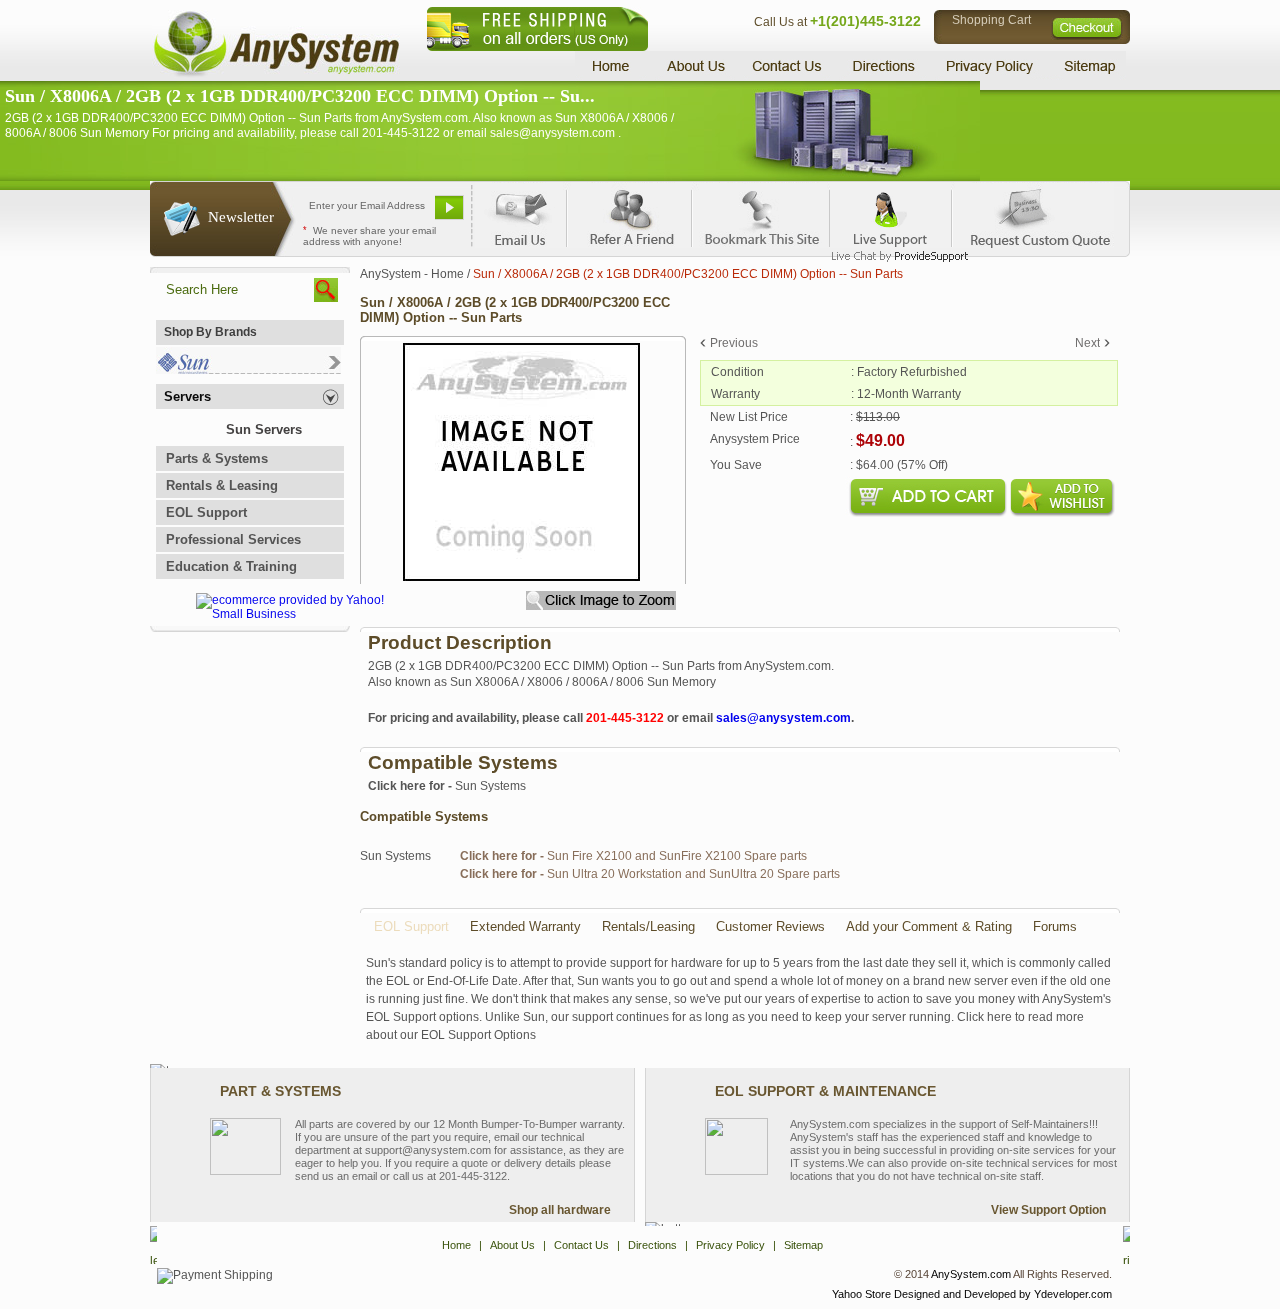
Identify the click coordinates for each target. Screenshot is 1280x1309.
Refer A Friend (628, 215)
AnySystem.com (971, 1274)
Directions (884, 65)
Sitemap (1088, 65)
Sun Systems (447, 786)
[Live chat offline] (891, 215)
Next (1087, 343)
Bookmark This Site (760, 215)
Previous (734, 343)
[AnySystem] (276, 74)
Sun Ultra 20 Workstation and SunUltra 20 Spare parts (650, 874)
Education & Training (231, 566)
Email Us (520, 215)
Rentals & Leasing (222, 485)
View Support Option (1048, 1210)
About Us (695, 65)
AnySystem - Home (412, 274)
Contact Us (787, 65)
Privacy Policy (990, 65)
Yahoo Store (861, 1294)
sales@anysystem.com (783, 718)
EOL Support (206, 512)
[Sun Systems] (248, 369)
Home (613, 65)
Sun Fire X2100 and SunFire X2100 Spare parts (633, 856)
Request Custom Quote (1031, 215)
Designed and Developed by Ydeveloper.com (1003, 1294)
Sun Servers (264, 429)
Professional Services (233, 539)
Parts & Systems (217, 458)
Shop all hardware (560, 1210)
